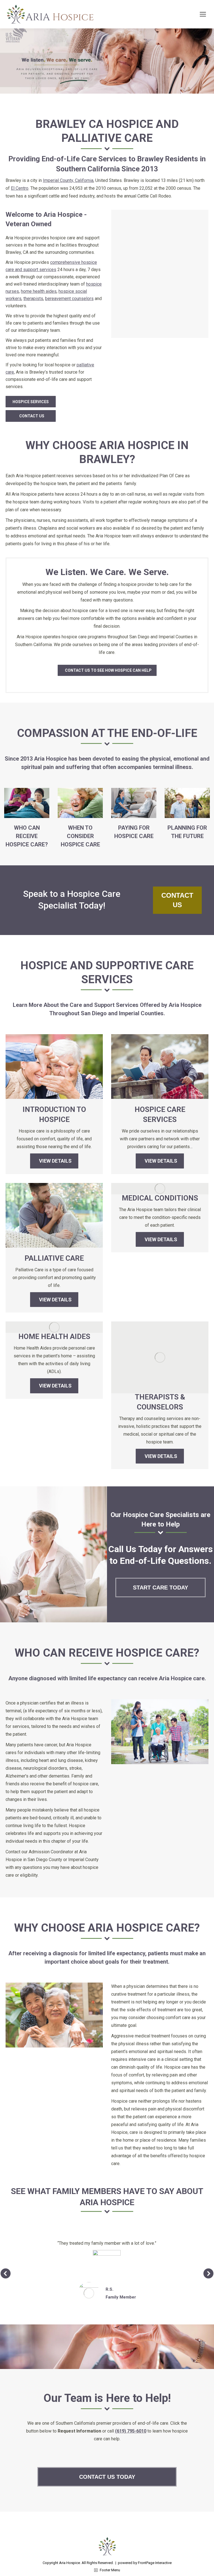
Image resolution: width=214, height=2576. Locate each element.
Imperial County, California (68, 180)
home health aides (39, 291)
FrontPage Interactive (155, 2563)
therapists (33, 299)
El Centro (20, 188)
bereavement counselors (69, 299)
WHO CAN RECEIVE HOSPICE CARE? (27, 836)
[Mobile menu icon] (203, 14)
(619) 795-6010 (131, 2431)
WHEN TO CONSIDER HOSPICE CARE (80, 836)
